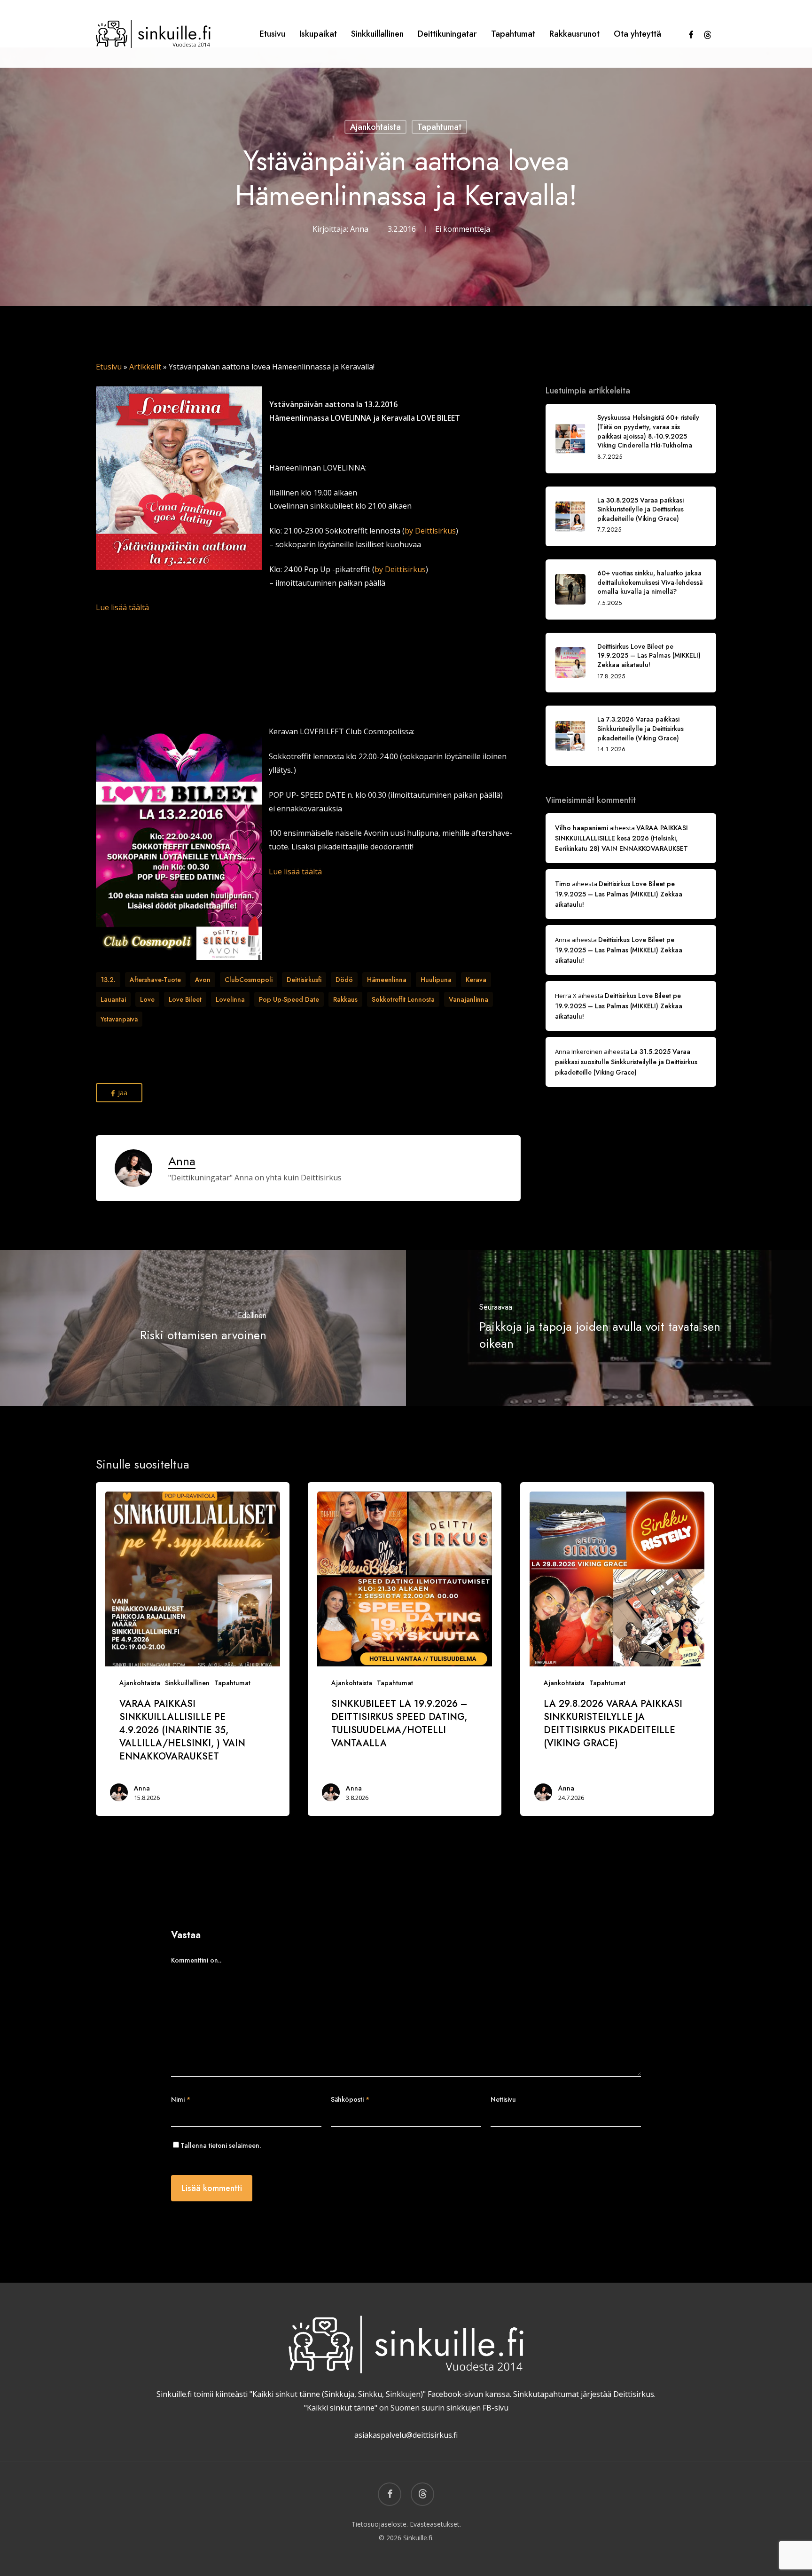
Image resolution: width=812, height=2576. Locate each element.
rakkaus (345, 999)
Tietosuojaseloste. (380, 2524)
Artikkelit (145, 367)
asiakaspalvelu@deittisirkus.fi (406, 2435)
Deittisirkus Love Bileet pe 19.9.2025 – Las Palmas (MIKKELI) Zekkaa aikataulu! (619, 894)
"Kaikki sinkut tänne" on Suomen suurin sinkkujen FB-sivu (406, 2408)
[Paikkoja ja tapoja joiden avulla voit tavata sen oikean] (609, 1328)
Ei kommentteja (463, 229)
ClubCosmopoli (249, 980)
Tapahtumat (439, 127)
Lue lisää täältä (122, 607)
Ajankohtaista (375, 127)
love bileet (185, 999)
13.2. (108, 980)
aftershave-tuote (155, 980)
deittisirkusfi (304, 980)
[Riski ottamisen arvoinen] (203, 1328)
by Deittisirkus (430, 531)
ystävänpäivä (119, 1019)
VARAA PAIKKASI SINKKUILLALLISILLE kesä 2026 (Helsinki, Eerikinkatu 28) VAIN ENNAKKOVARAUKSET (621, 838)
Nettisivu (503, 2099)
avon (203, 980)
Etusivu (109, 367)
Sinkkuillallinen (187, 1683)
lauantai (113, 999)
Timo (563, 884)
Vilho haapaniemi (582, 828)
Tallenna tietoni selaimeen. (221, 2145)
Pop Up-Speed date (289, 999)
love (147, 999)
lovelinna (230, 999)
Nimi (181, 2099)
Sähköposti (350, 2099)
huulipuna (436, 980)
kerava (476, 980)
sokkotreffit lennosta (403, 999)
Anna (359, 229)
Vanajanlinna (468, 999)
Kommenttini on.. (196, 1960)
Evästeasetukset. (435, 2524)
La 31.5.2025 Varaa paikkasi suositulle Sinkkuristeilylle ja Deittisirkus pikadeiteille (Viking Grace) (626, 1062)
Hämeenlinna (387, 980)
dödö (344, 980)
